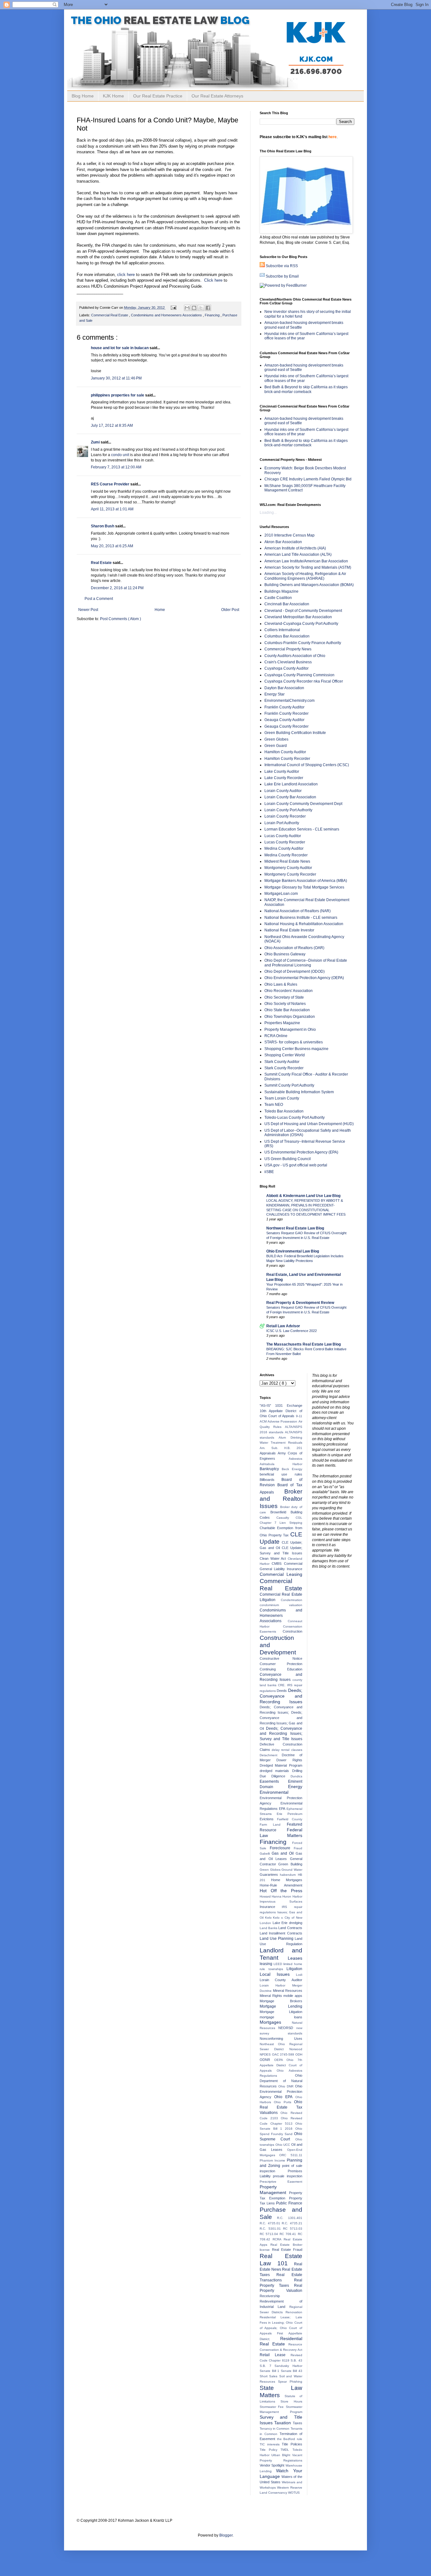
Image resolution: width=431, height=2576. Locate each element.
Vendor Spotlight (273, 2465)
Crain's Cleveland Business (288, 662)
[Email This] (187, 308)
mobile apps (293, 1996)
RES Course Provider (111, 484)
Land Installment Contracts (281, 1933)
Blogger (226, 2535)
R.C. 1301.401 (289, 2218)
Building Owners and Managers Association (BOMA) (309, 585)
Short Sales (269, 2376)
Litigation (294, 1969)
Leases (295, 1958)
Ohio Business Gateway (285, 954)
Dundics (296, 1776)
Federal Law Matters (281, 1833)
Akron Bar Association (283, 542)
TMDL (286, 2450)
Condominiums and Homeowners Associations (167, 315)
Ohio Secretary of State (284, 997)
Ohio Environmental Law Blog (293, 1251)
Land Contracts (290, 1928)
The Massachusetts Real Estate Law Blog (304, 1344)
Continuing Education (281, 1669)
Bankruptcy (271, 1469)
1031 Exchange (289, 1405)
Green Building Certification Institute (295, 733)
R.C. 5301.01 (271, 2229)
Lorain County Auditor (283, 791)
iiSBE (269, 1172)
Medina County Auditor (284, 848)
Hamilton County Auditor (285, 752)
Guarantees (270, 1875)
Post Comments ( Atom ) (121, 619)
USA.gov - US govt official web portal (296, 1165)
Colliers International (282, 630)
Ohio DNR (287, 2086)
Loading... (268, 513)
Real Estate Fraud (287, 2250)
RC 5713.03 (293, 2229)
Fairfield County (290, 1819)
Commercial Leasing (281, 1574)
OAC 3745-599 (284, 2054)
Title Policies (292, 2444)
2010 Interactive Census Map (289, 535)
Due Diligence (275, 1776)
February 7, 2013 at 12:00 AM (116, 467)
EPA (283, 1809)
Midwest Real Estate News (287, 861)
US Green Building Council (288, 1159)
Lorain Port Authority (282, 823)
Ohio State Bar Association (287, 1010)
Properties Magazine (282, 1023)
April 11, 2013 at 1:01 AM (112, 509)
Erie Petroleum (289, 1814)
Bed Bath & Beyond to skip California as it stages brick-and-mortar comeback (306, 389)
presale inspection (287, 2176)
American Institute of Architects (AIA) (295, 548)
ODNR (267, 2060)
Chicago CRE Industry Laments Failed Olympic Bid (308, 479)
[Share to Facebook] (208, 308)
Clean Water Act (274, 1558)
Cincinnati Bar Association (287, 604)
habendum (289, 1875)
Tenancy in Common (275, 2429)
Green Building (290, 1864)
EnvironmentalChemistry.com (289, 701)
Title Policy (270, 2450)
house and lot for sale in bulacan (120, 348)
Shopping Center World (285, 1055)
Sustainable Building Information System (299, 1092)
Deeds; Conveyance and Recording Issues (281, 1696)
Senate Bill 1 (270, 2371)
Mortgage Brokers (281, 2001)
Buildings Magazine (281, 591)
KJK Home (113, 96)
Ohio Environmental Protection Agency (281, 2092)
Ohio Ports (284, 2102)
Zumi (96, 442)
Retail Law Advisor (283, 1326)
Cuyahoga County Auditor (286, 668)
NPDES (266, 2054)
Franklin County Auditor (284, 707)
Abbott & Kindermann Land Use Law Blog (303, 1196)
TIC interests (271, 2444)
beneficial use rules (281, 1474)
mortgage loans (281, 2017)
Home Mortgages (287, 1880)
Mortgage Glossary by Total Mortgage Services (304, 887)
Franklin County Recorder (286, 713)
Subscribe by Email (282, 276)
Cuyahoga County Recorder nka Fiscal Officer (304, 681)
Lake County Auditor (282, 772)
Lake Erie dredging (287, 1923)
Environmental (274, 1792)
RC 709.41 (289, 2234)
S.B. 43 (296, 2360)
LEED (278, 1964)
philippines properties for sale (118, 395)
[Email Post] (173, 308)
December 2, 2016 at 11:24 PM (117, 588)
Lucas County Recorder (285, 842)
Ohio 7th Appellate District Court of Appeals (281, 2065)
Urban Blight (282, 2455)
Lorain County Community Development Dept (303, 804)
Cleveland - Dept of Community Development (303, 611)
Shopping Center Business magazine (296, 1049)
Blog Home (83, 96)
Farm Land (273, 1825)
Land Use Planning (277, 1939)
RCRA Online (276, 1036)
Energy (295, 1787)
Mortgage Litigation (281, 2012)
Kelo (269, 1918)
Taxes (298, 2423)
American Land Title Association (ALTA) (298, 555)
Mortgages (276, 2022)
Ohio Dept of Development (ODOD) (295, 971)
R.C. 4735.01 (271, 2223)
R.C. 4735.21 (292, 2223)
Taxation (283, 2423)
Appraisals (269, 1453)
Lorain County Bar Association (290, 797)
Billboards (271, 1480)
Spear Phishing (290, 2382)
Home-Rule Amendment (281, 1885)
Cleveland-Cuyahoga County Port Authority (301, 624)
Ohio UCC (283, 2145)
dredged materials (276, 1771)
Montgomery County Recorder (290, 874)
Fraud (298, 1848)
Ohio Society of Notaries (285, 1004)
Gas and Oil (284, 1853)
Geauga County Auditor (284, 720)
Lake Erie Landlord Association (291, 784)
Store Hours (291, 2401)
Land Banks (269, 1928)
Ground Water (292, 1870)
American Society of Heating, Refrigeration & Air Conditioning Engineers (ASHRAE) (305, 576)
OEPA (280, 2060)
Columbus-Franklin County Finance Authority (303, 643)
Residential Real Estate (281, 2341)
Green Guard (276, 746)
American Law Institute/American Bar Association (306, 561)
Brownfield (280, 1512)
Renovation (294, 2312)
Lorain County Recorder (285, 816)
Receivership (270, 2296)
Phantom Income (273, 2160)
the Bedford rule (290, 2439)
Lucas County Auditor (283, 836)
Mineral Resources (288, 1991)
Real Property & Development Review (300, 1303)
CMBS (278, 1564)
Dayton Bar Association (284, 688)
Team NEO (274, 1105)
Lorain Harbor (276, 1985)
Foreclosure (282, 1848)
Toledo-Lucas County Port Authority (295, 1118)
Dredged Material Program (281, 1765)
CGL (299, 1518)
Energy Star (275, 694)
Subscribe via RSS (282, 266)
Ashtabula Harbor (281, 1464)
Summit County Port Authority (289, 1085)
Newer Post (88, 610)
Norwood (296, 2049)
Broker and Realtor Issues (281, 1499)
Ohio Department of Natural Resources (281, 2081)
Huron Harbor (292, 1896)
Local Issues (278, 1974)
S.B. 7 (267, 2366)
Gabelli (266, 1854)
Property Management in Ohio (290, 1030)
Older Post (230, 610)
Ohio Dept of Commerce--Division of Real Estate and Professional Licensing (306, 963)
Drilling (297, 1771)
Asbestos (295, 1459)
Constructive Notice (281, 1658)
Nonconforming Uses (281, 2039)
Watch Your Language (281, 2473)
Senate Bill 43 (292, 2371)
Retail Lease (275, 2355)
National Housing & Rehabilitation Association (304, 924)
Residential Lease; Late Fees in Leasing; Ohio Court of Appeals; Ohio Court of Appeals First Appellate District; (281, 2328)
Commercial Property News (288, 649)
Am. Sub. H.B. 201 (281, 1448)
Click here (213, 280)
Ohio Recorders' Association (289, 991)
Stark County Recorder (284, 1068)
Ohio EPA (285, 2097)
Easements (274, 1781)
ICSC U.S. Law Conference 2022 (292, 1331)
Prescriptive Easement (281, 2182)
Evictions (268, 1819)
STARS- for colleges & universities (294, 1042)
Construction (292, 1631)
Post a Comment (99, 599)
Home (160, 610)
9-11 (299, 1416)
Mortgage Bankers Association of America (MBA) (306, 881)
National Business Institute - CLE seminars (301, 918)
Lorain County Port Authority (288, 810)
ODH (299, 2054)
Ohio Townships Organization (290, 1017)
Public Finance (289, 2203)
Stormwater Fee (273, 2407)
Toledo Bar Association (284, 1111)
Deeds (282, 1691)
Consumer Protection (281, 1664)
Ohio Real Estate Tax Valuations (281, 2107)
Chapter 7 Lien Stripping (281, 1523)
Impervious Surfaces (281, 1901)
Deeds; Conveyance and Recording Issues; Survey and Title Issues (281, 1734)
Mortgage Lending (281, 2006)
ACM (264, 1421)
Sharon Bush (103, 526)
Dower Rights (289, 1760)
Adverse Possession (283, 1421)
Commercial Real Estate (110, 315)
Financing (213, 315)
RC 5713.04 (270, 2234)
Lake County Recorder (284, 778)
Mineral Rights (272, 1996)
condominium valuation (281, 1605)
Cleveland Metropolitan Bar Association (298, 617)
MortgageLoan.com (281, 894)
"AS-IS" (267, 1405)
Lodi (299, 1975)
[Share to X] (201, 308)
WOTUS (294, 2493)
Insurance (271, 1907)
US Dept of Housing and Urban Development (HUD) (309, 1124)
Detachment (271, 1755)
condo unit (120, 455)
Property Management (274, 2190)
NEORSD (287, 2028)
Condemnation (292, 1600)
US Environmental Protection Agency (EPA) (301, 1152)
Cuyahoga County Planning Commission (299, 675)
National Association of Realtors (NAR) (298, 911)
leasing (267, 1964)
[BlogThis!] (194, 308)
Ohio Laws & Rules (281, 984)
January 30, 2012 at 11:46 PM (116, 378)
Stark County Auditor (282, 1062)
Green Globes (276, 739)
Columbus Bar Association (287, 636)
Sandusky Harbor (288, 2366)
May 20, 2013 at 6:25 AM (112, 546)
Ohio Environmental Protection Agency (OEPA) (304, 978)
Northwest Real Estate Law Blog (295, 1228)
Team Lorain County (282, 1098)
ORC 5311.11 (291, 2155)
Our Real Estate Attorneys (217, 96)
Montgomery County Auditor (288, 868)
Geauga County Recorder (286, 726)
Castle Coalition (278, 598)
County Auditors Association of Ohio (295, 656)
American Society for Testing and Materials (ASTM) (308, 567)
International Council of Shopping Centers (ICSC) (307, 765)
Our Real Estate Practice (158, 96)
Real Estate (102, 563)
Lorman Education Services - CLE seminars (302, 829)
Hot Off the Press (281, 1891)
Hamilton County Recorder (287, 759)
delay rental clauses (287, 1750)
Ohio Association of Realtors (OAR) (294, 948)
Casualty (286, 1518)
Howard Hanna (271, 1896)
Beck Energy (292, 1469)
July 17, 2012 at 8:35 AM (112, 425)
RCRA (278, 2239)
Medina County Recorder (286, 855)
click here (126, 275)
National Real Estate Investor (289, 930)
